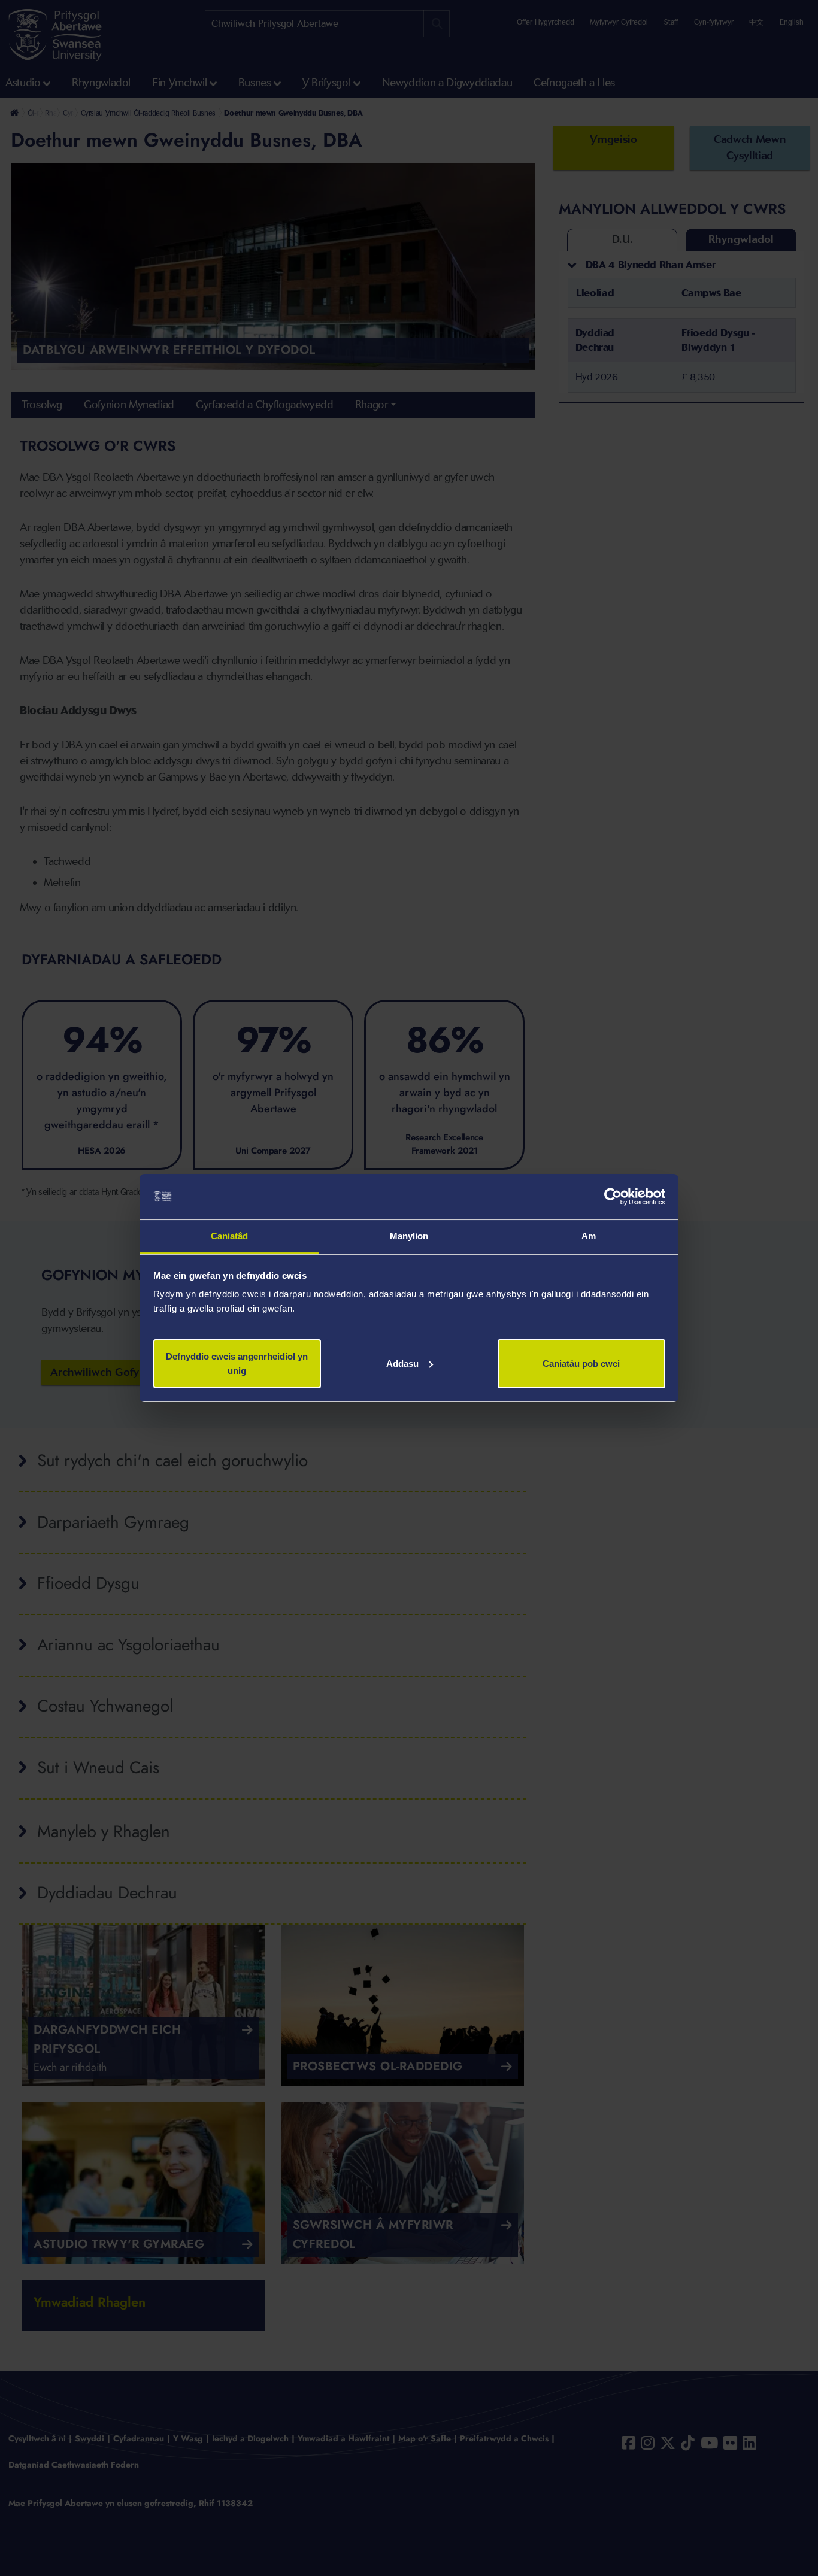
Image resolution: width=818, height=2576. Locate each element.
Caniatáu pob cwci (581, 1363)
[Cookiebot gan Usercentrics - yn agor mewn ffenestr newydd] (613, 1197)
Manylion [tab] (409, 1236)
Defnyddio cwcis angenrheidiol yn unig (237, 1363)
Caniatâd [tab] (230, 1236)
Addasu (402, 1363)
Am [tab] (589, 1236)
